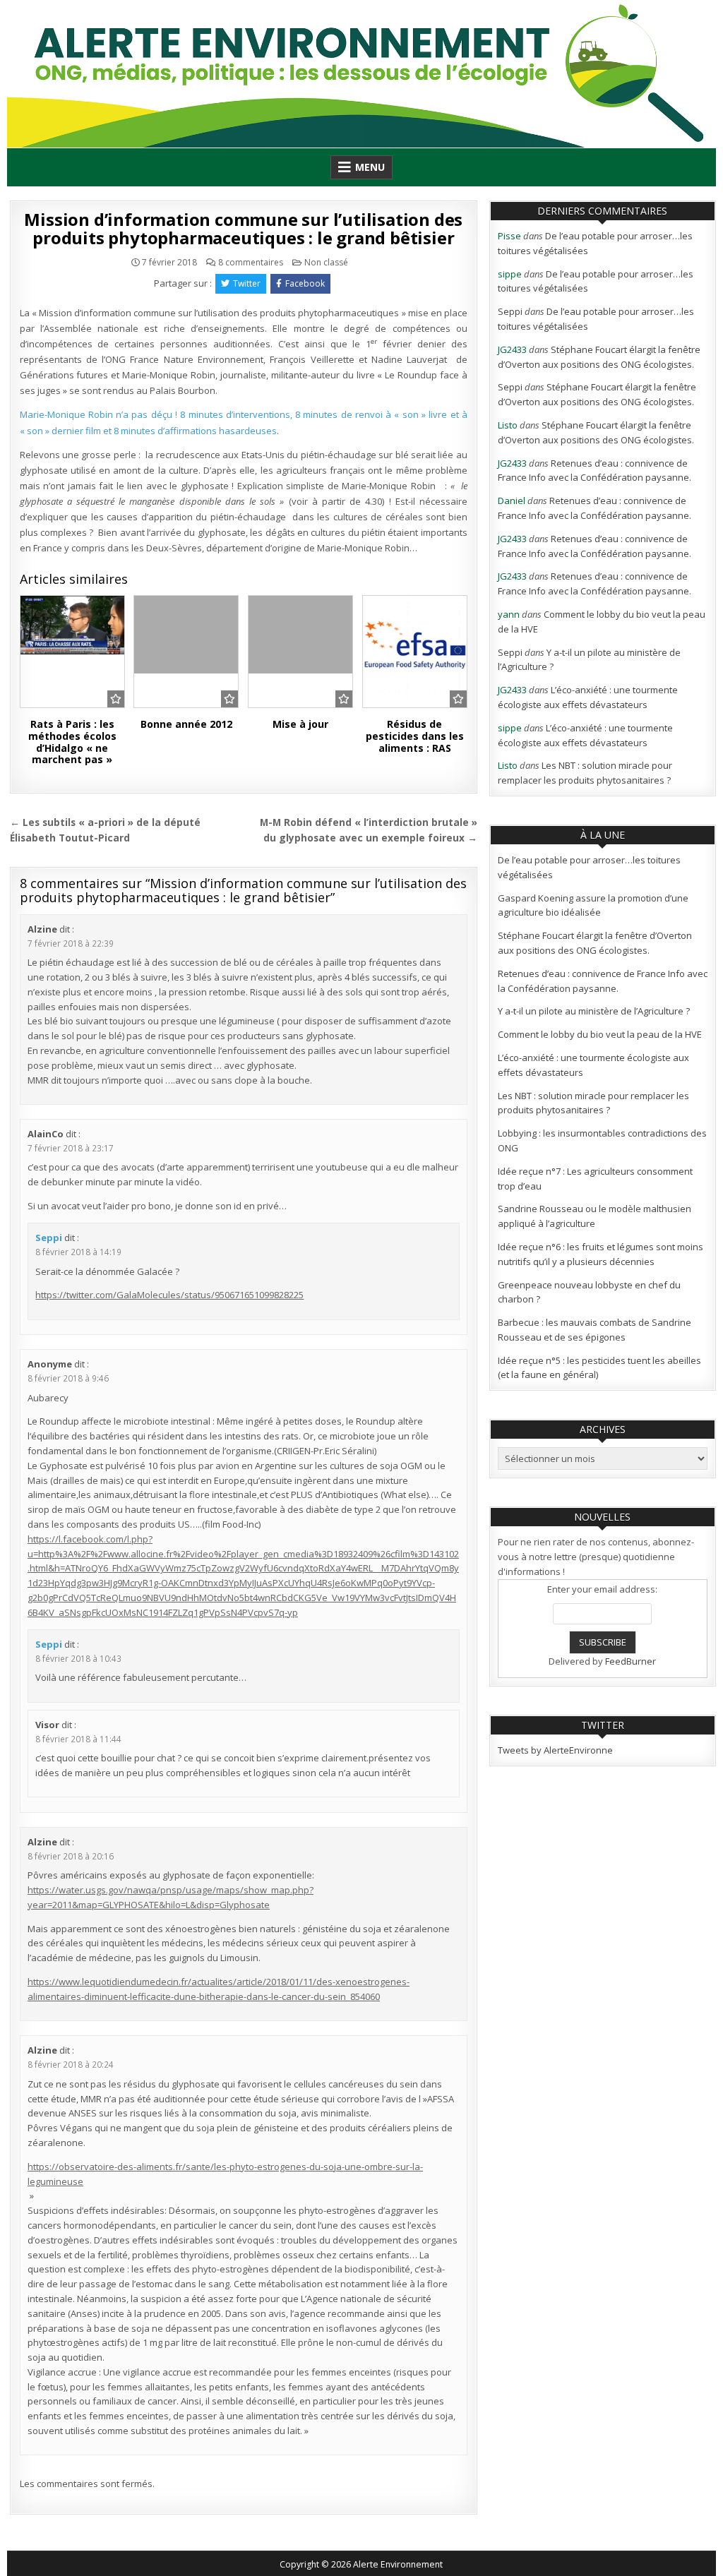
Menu (370, 167)
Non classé (326, 262)
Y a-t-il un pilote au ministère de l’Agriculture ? (594, 1011)
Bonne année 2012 (186, 724)
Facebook (305, 283)
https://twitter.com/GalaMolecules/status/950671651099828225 (169, 1295)
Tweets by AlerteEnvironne (555, 1750)
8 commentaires (251, 263)
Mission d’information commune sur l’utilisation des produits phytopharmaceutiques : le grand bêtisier (243, 228)
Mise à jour (300, 724)
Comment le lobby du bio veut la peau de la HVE (600, 1034)
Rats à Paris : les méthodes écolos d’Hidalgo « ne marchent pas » (72, 742)
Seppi (49, 1238)
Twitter (247, 283)
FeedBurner (631, 1661)
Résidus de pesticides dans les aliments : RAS (415, 736)
